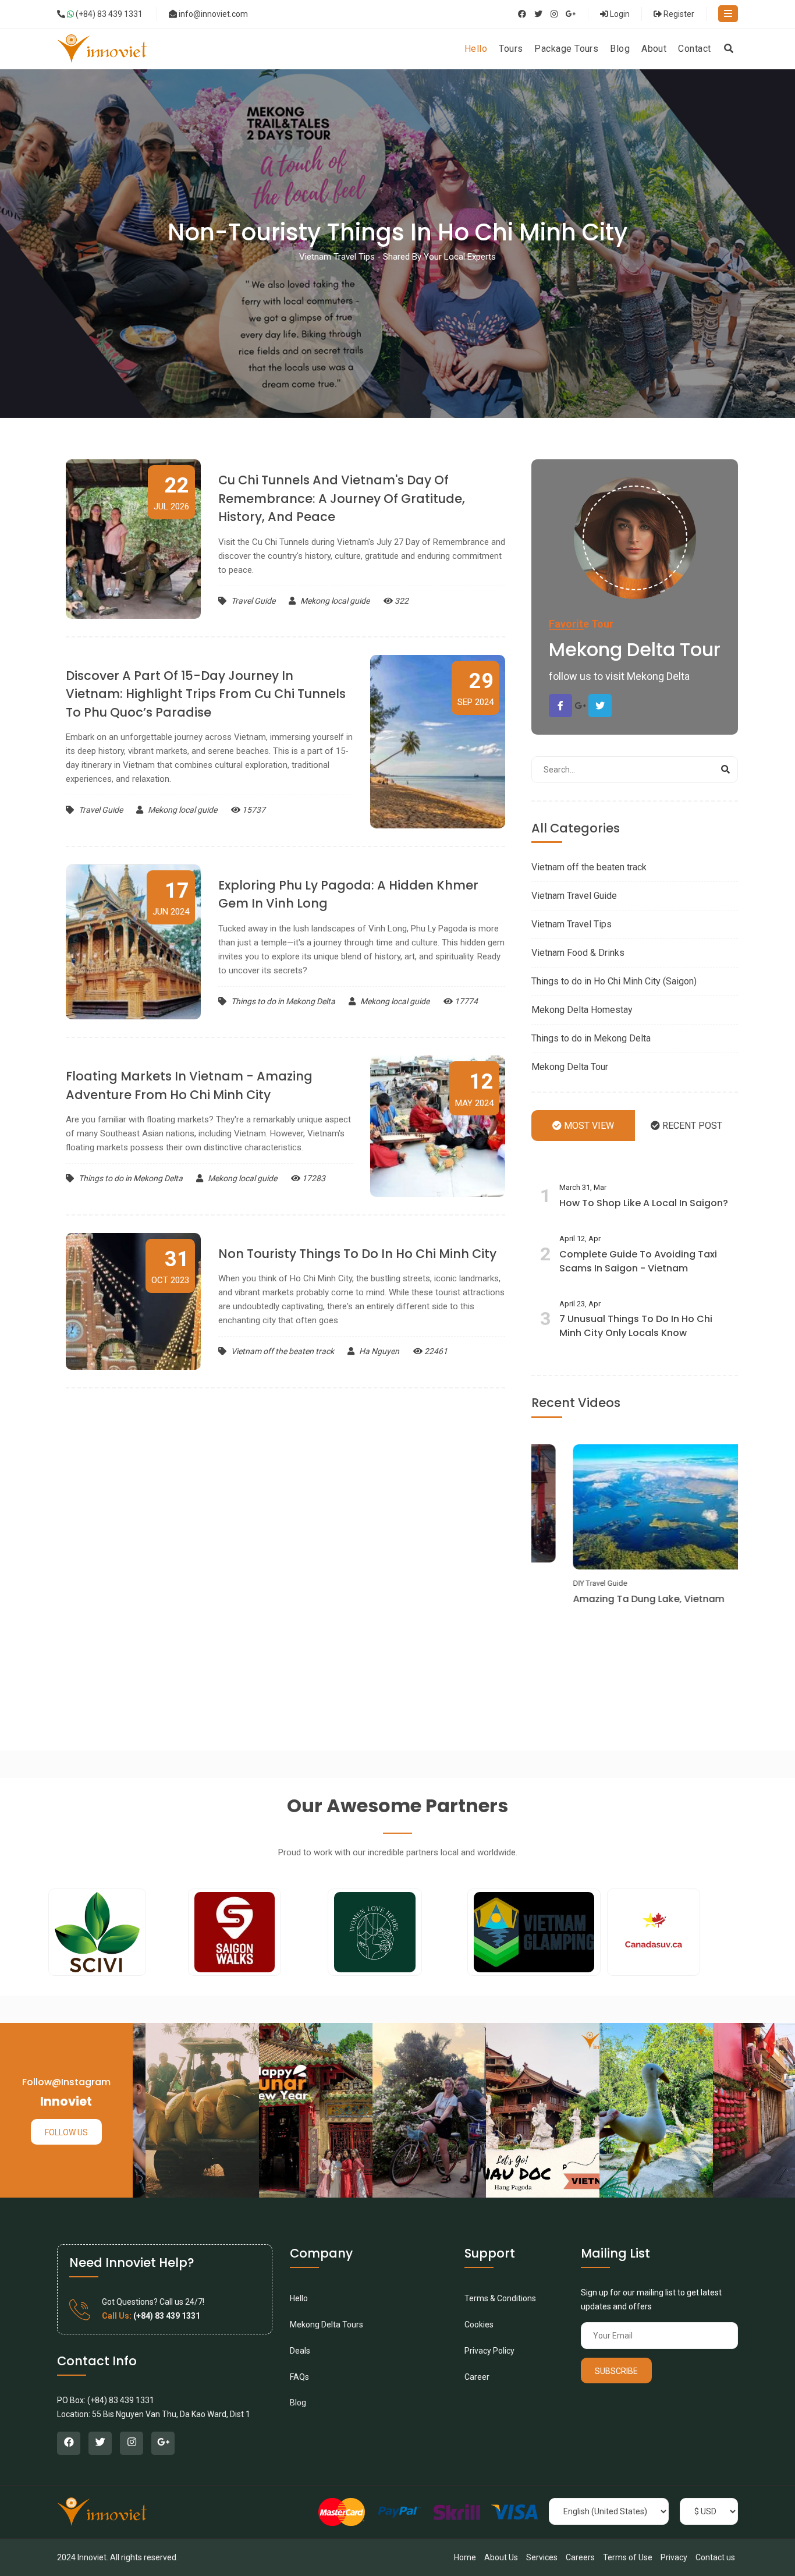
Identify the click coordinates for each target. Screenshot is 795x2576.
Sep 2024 (475, 688)
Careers (580, 2557)
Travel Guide (253, 601)
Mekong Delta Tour (570, 1067)
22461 (435, 1351)
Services (542, 2557)
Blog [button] (620, 49)
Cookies (479, 2325)
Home (465, 2557)
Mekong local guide (334, 601)
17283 (313, 1178)
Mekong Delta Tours (326, 2325)
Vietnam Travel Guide (574, 896)
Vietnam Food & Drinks (578, 953)
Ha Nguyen (378, 1351)
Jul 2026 (171, 492)
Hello (299, 2298)
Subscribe (616, 2371)
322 (401, 601)
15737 (253, 810)
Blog (298, 2403)
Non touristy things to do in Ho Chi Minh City (357, 1254)
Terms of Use (628, 2557)
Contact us (715, 2557)
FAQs (299, 2377)
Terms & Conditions (500, 2298)
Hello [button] (476, 49)
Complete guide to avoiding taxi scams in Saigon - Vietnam (638, 1261)
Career (477, 2377)
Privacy (674, 2557)
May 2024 (474, 1089)
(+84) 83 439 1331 (108, 14)
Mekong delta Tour (635, 649)
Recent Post (691, 1126)
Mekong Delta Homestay (582, 1010)
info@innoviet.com (213, 14)
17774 (465, 1001)
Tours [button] (511, 49)
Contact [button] (694, 49)
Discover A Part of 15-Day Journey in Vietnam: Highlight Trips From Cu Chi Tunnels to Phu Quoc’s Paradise (206, 694)
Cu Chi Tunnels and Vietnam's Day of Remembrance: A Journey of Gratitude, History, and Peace (342, 498)
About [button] (654, 49)
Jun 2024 (171, 898)
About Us (501, 2557)
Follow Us (66, 2132)
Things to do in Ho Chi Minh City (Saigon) (614, 981)
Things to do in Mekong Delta (283, 1001)
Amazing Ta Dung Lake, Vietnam (616, 1599)
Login (619, 14)
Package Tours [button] (566, 49)
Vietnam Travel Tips (572, 924)
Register (678, 14)
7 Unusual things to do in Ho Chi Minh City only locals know (636, 1326)
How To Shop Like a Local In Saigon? (644, 1203)
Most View (588, 1126)
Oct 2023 (170, 1266)
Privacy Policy (489, 2351)
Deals (300, 2351)
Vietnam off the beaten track (283, 1351)
